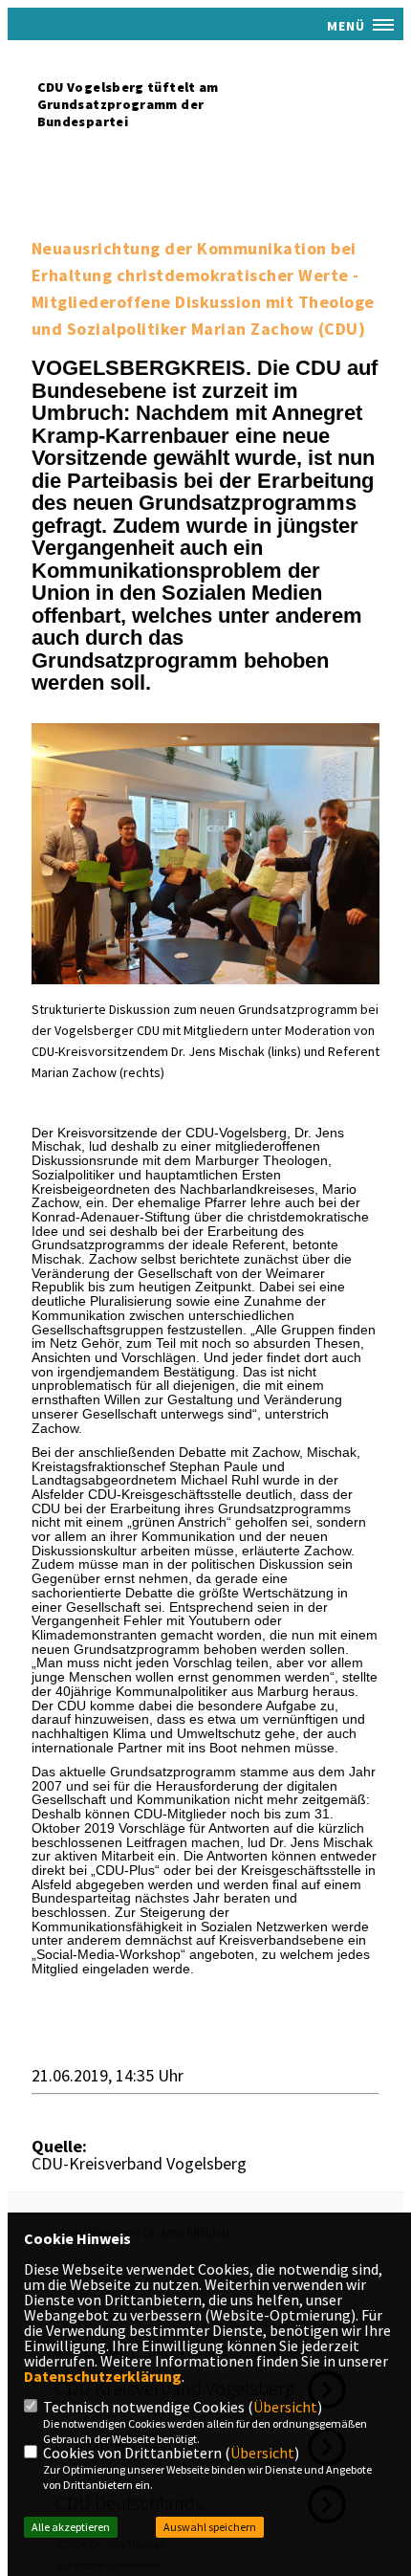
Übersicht (285, 2407)
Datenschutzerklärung (103, 2376)
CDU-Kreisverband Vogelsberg (139, 2163)
